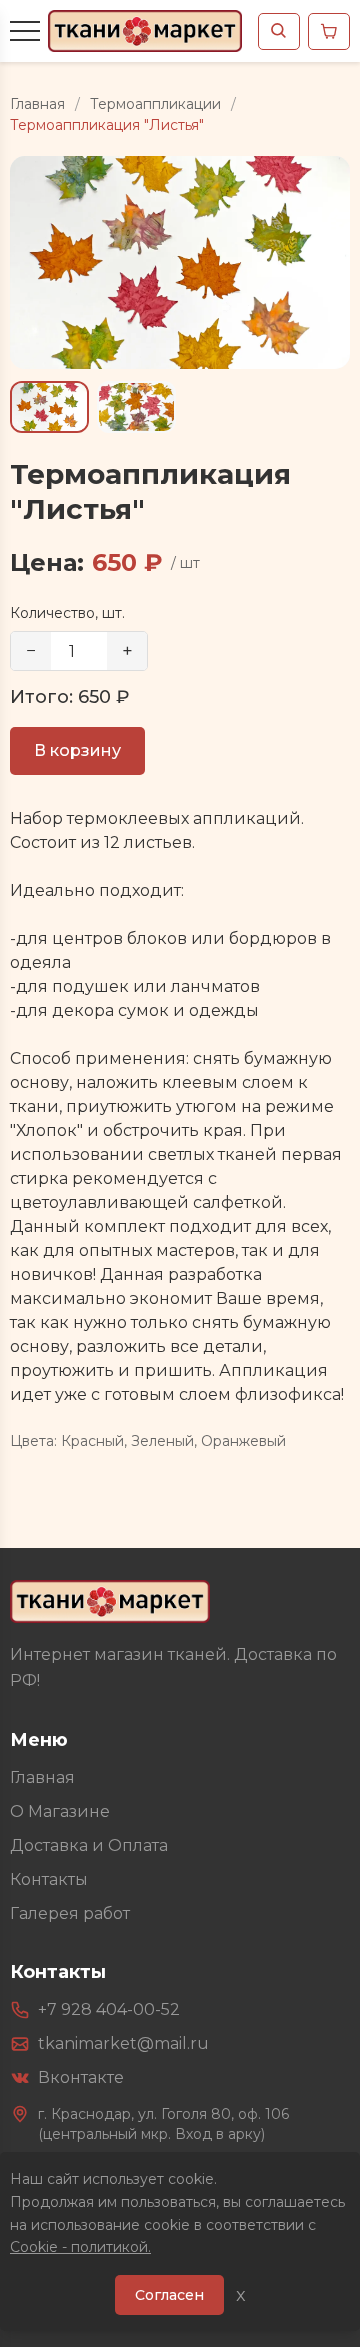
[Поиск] (279, 31)
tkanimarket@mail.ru (123, 2043)
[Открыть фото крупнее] (180, 262)
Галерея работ (70, 1913)
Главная (37, 104)
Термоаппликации (155, 104)
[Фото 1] (49, 407)
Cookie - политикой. (80, 2247)
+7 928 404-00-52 (109, 2009)
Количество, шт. (67, 613)
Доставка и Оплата (89, 1845)
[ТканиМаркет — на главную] (110, 1601)
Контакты (49, 1879)
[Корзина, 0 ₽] (329, 31)
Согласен (169, 2295)
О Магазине (60, 1811)
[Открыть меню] (25, 31)
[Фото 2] (136, 407)
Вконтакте (81, 2077)
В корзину (77, 750)
